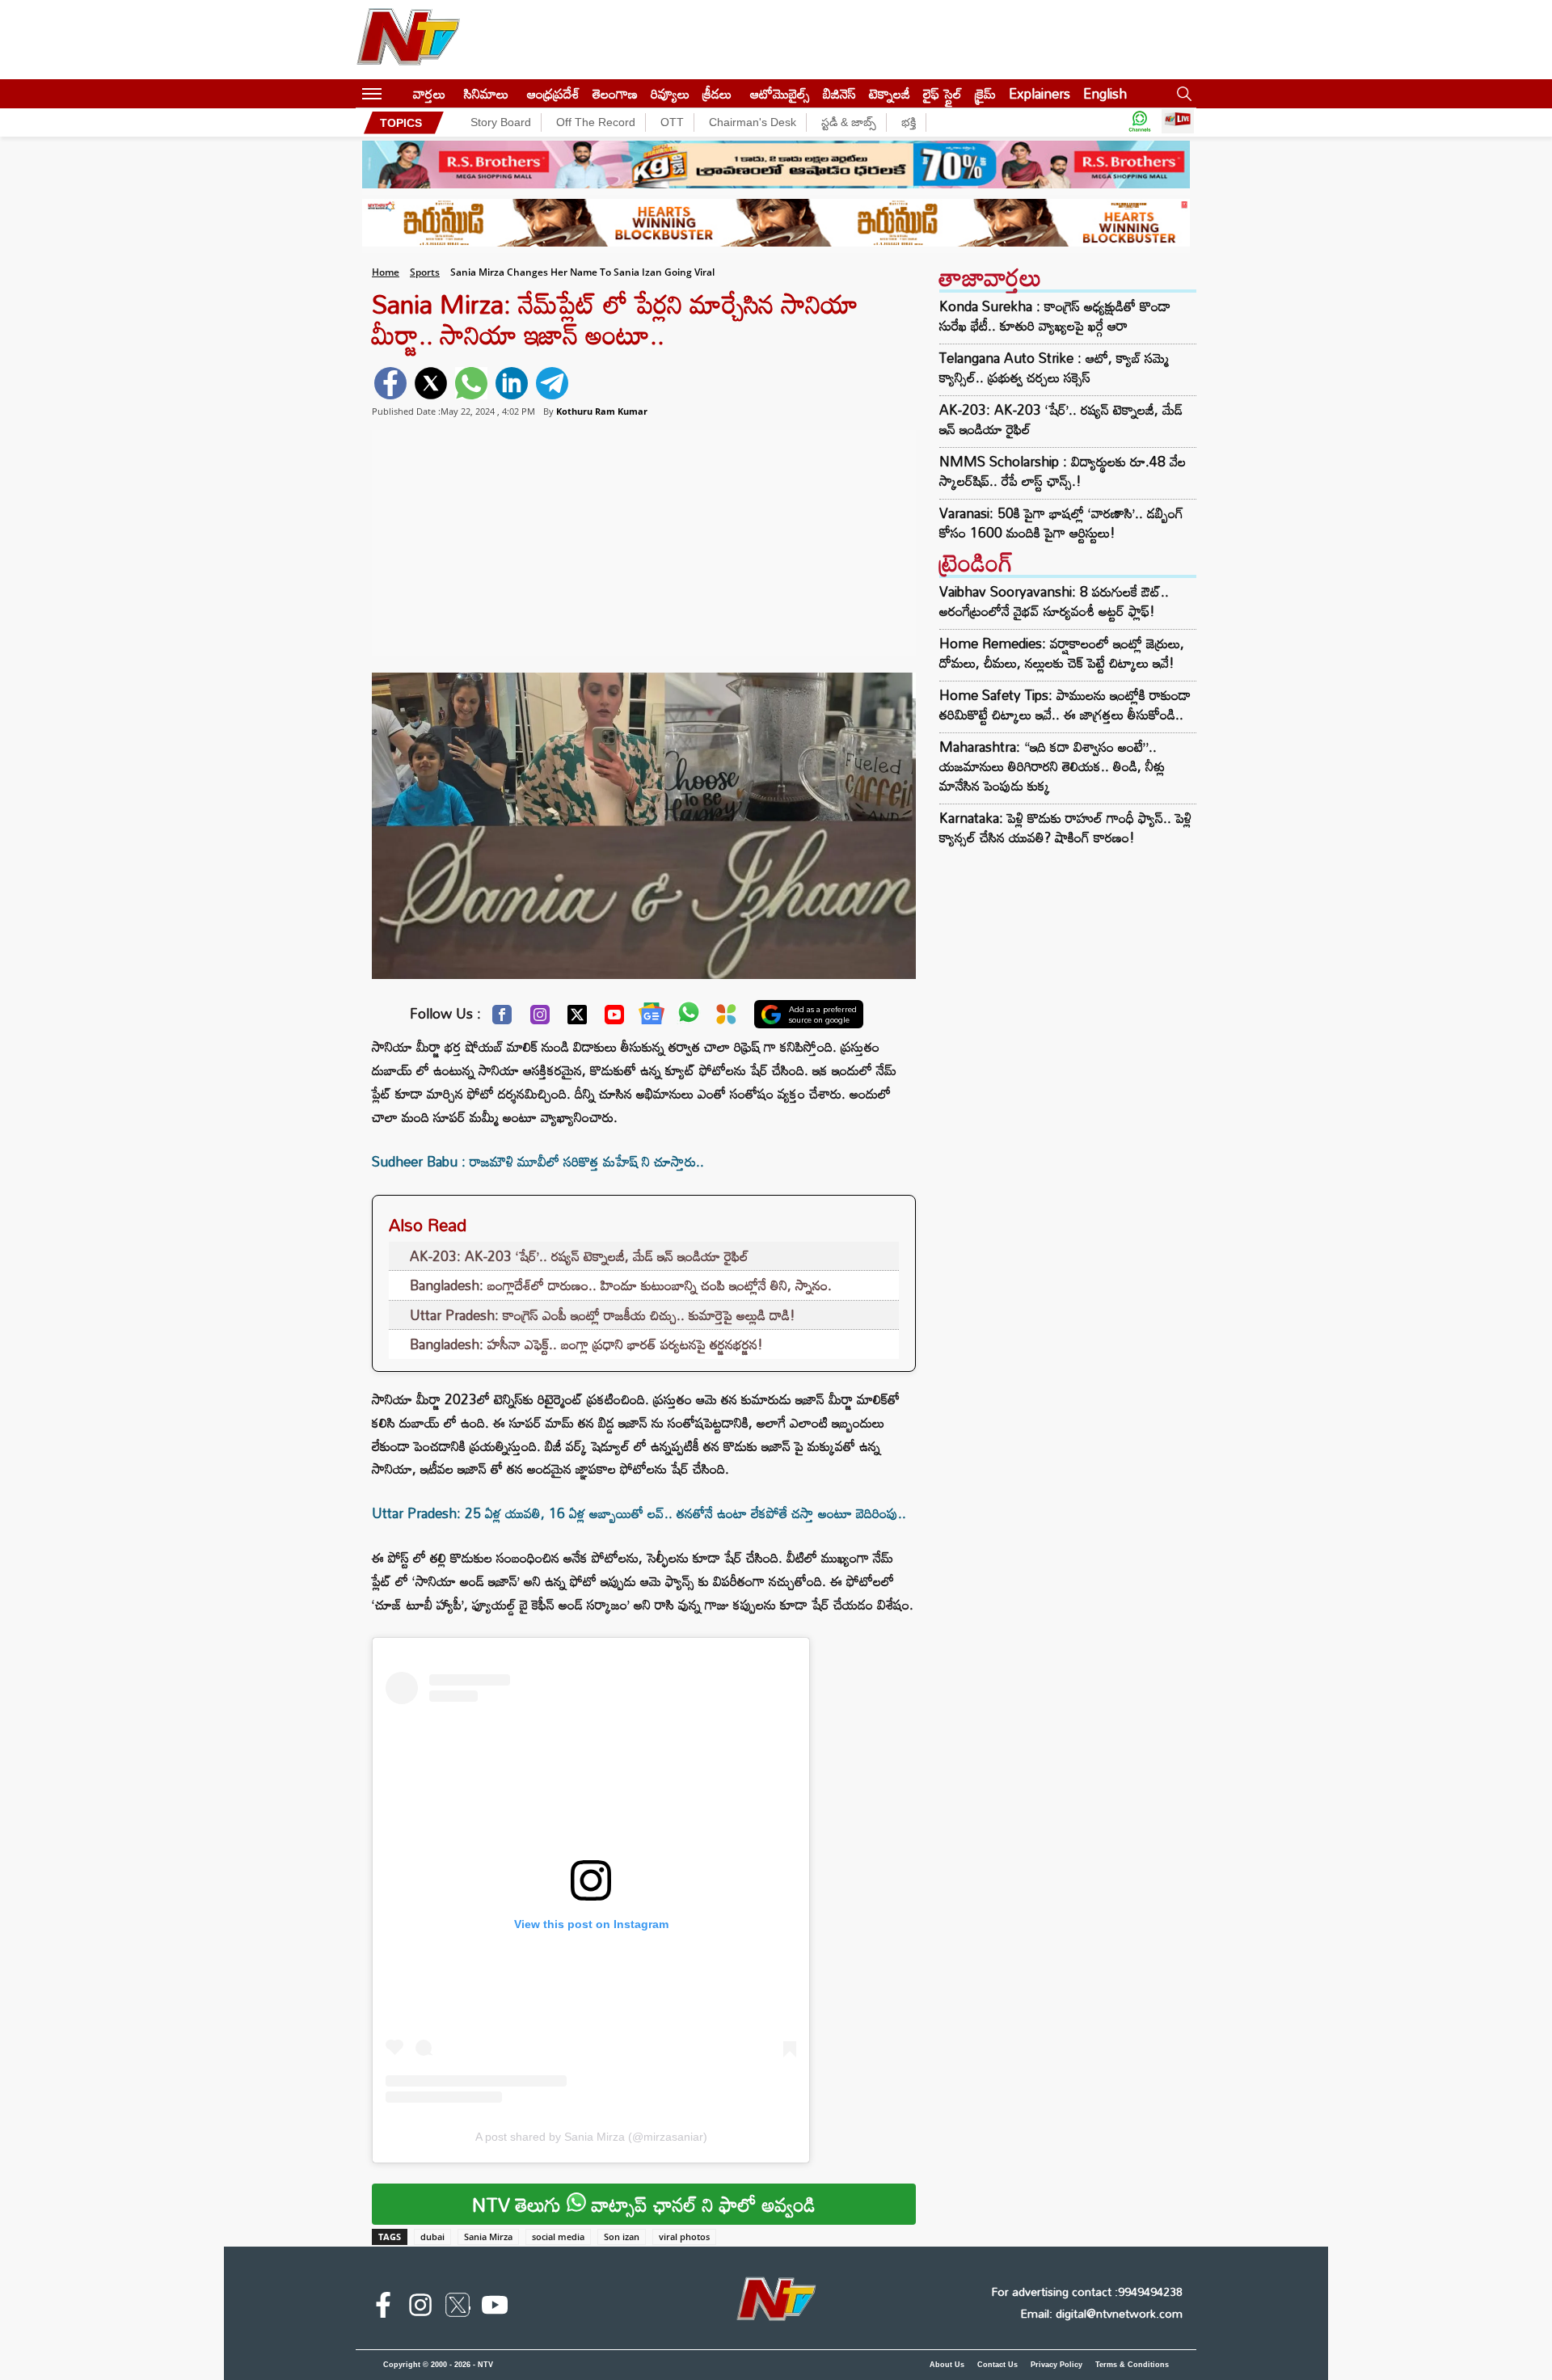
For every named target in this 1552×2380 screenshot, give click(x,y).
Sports (425, 272)
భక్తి (909, 122)
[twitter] (431, 383)
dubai (432, 2237)
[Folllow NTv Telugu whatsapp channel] (1140, 122)
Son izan (622, 2237)
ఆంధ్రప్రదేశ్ (553, 93)
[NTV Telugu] (408, 40)
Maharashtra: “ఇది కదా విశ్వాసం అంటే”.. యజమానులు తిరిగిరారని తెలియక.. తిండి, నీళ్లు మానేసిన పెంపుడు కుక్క (1052, 766)
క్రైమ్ (985, 93)
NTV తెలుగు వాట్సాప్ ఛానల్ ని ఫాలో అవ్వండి (644, 2204)
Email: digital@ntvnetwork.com (1101, 2313)
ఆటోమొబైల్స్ (780, 93)
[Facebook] (502, 1019)
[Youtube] (614, 1019)
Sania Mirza (488, 2237)
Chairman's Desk (753, 122)
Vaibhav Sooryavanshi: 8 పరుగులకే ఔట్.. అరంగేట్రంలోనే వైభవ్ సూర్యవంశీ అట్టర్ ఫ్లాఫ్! (1054, 601)
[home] (397, 93)
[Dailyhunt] (726, 1018)
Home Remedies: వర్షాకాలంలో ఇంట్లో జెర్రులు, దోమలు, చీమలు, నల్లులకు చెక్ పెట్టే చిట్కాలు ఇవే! (1062, 653)
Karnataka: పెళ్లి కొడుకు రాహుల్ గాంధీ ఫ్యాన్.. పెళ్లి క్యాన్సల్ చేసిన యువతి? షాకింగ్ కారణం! (1065, 827)
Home (386, 272)
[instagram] (420, 2308)
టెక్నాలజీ (890, 93)
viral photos (684, 2237)
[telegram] (552, 383)
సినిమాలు (486, 93)
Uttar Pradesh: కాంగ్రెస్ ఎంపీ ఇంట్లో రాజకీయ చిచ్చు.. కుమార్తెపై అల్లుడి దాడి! (603, 1315)
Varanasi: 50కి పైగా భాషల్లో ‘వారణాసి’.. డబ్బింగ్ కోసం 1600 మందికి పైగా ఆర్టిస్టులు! (1061, 523)
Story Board (501, 122)
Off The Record (596, 122)
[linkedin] (512, 383)
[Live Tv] (1178, 122)
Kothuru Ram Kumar (602, 411)
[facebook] (390, 383)
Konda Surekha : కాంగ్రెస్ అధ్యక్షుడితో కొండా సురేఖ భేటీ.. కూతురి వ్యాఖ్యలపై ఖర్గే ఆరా (1055, 316)
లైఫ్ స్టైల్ (943, 93)
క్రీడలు (717, 93)
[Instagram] (540, 1019)
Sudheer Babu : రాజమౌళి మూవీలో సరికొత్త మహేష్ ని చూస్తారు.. (538, 1161)
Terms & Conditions (1132, 2365)
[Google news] (652, 1017)
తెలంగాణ (615, 93)
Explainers (1040, 93)
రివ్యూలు (670, 93)
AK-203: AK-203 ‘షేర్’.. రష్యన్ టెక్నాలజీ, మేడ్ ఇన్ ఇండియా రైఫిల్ (579, 1256)
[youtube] (495, 2308)
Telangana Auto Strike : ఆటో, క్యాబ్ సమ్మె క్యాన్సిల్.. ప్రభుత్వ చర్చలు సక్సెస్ (1054, 368)
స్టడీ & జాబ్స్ (849, 122)
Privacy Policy (1056, 2365)
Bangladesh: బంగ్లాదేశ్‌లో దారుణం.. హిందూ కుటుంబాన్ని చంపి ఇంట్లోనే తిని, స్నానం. (621, 1285)
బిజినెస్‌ (839, 93)
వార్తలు (429, 93)
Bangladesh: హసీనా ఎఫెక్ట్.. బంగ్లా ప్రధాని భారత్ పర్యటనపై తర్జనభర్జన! (586, 1344)
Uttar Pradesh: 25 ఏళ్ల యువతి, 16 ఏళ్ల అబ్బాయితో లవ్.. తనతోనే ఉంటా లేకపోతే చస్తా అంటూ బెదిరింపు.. (639, 1513)
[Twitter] (577, 1019)
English (1105, 93)
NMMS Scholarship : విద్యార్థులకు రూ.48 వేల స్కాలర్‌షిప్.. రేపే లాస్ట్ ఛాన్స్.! (1063, 471)
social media (558, 2237)
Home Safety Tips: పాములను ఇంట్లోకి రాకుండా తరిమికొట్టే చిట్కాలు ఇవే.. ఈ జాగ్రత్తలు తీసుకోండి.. (1065, 705)
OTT (672, 122)
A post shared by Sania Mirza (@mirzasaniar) (591, 2137)
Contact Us (997, 2365)
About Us (947, 2365)
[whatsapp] (471, 383)
